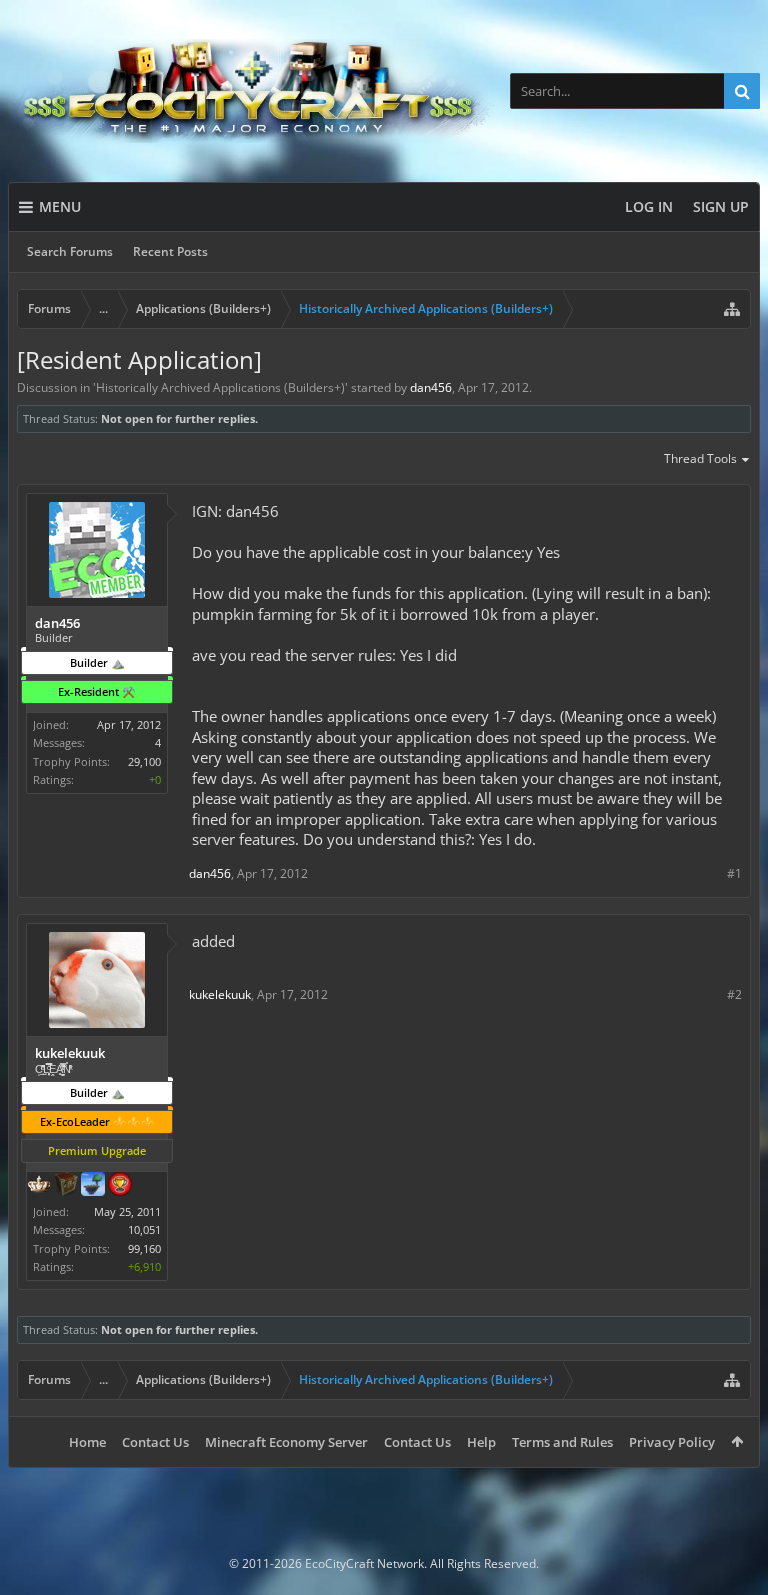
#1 (734, 873)
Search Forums (70, 251)
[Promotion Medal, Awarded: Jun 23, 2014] (66, 1186)
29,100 (144, 761)
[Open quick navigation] (732, 309)
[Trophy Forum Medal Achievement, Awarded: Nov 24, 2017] (120, 1186)
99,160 (144, 1248)
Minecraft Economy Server (286, 1442)
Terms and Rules (562, 1442)
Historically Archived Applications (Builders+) (220, 387)
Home (87, 1442)
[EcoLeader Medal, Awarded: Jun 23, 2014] (39, 1186)
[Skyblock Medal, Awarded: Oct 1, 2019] (93, 1186)
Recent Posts (170, 251)
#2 (734, 994)
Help (481, 1442)
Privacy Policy (672, 1442)
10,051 (144, 1229)
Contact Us (155, 1442)
